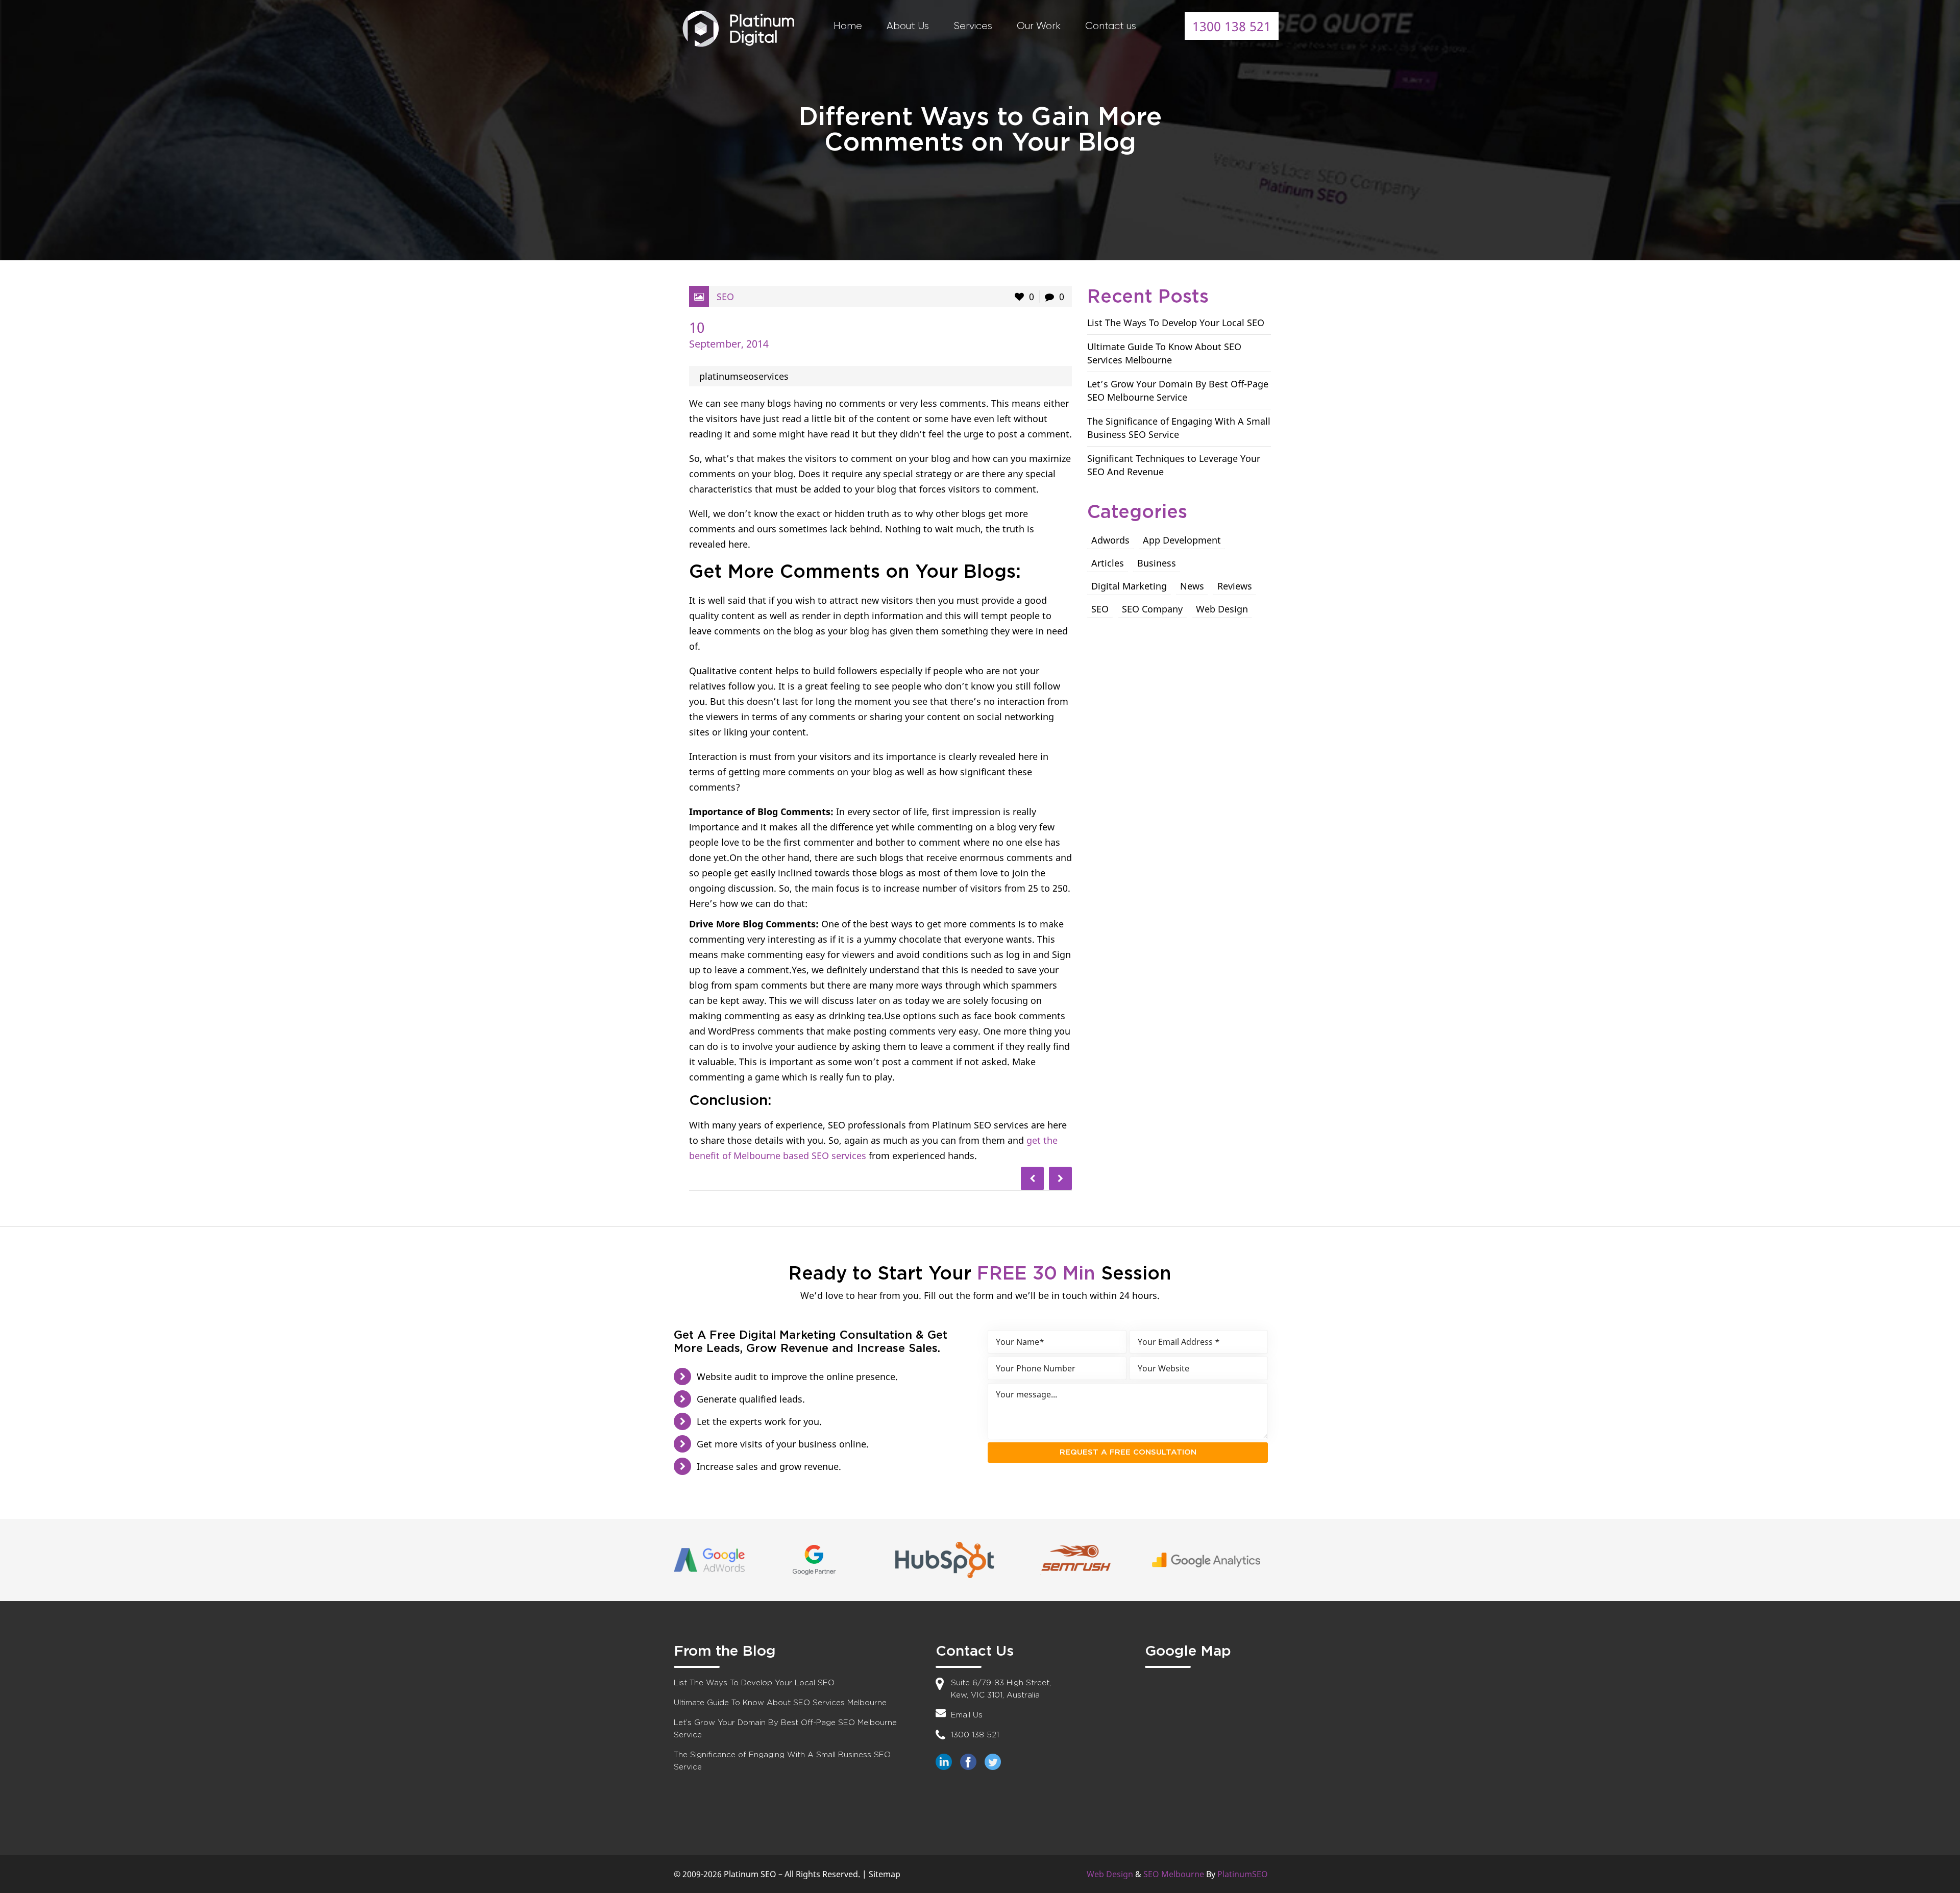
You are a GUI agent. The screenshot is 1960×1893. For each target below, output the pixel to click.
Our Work (1039, 26)
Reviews (1235, 586)
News (1192, 586)
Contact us (1111, 26)
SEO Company (1152, 609)
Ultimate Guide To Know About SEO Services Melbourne (780, 1703)
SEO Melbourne (1174, 1874)
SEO (725, 297)
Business (1157, 563)
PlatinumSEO (1243, 1874)
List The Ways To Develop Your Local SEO (1176, 323)
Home (848, 26)
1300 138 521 (1232, 26)
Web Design (1222, 609)
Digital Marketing (1129, 586)
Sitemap (885, 1874)
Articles (1108, 563)
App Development (1182, 540)
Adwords (1110, 540)
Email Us (967, 1715)
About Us (908, 26)
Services (973, 26)
